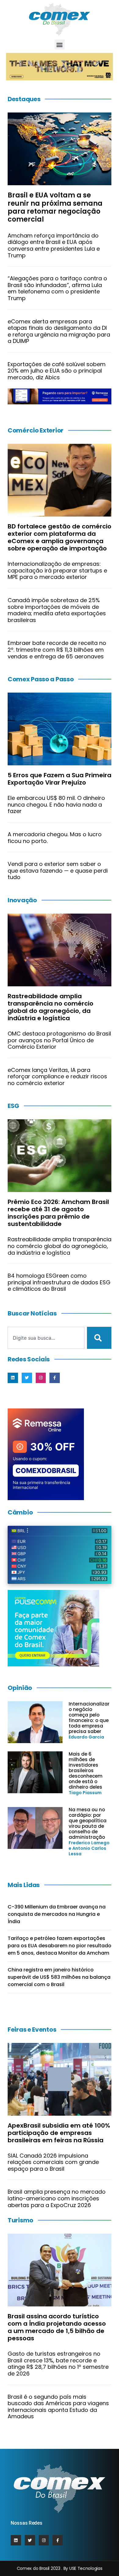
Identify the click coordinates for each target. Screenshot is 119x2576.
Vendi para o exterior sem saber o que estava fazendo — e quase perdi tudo (58, 870)
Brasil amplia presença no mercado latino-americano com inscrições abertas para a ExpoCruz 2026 (57, 2198)
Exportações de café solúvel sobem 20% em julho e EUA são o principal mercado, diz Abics (57, 371)
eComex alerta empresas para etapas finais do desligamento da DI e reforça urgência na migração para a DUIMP (59, 331)
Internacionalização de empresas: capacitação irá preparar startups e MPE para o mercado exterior (57, 570)
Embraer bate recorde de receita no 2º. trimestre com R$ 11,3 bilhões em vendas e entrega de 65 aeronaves (57, 650)
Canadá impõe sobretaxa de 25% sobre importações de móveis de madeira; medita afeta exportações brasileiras (57, 610)
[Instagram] (41, 1378)
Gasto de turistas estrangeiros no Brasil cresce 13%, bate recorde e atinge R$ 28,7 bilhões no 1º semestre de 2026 (58, 2364)
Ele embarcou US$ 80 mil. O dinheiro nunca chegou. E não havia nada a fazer (56, 804)
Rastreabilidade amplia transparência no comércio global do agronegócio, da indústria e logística (50, 1007)
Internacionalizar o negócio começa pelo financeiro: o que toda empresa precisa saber (89, 1718)
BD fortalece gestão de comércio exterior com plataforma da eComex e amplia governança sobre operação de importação (60, 537)
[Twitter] (27, 1378)
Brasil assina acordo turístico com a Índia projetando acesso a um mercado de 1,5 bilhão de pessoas (57, 2327)
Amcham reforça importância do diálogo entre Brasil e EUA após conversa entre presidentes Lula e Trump (54, 245)
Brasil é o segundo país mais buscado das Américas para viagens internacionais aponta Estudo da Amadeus (58, 2407)
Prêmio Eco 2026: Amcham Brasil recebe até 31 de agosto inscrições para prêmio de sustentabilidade (58, 1213)
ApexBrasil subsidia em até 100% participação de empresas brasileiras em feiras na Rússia (59, 2133)
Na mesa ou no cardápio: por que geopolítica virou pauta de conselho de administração (88, 1823)
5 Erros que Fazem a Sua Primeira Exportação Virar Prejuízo (60, 779)
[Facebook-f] (55, 1378)
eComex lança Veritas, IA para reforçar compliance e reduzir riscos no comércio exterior (57, 1076)
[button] (60, 44)
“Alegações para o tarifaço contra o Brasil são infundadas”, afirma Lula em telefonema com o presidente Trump (57, 288)
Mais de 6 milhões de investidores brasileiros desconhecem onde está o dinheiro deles (86, 1770)
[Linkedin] (13, 1378)
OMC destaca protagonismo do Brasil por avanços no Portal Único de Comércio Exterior (59, 1040)
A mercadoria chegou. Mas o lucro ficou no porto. (55, 838)
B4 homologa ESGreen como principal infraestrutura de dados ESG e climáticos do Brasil (59, 1282)
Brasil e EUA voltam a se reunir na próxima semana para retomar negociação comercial (55, 207)
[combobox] (46, 1338)
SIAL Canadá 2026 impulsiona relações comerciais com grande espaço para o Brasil (53, 2162)
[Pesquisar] (99, 1338)
